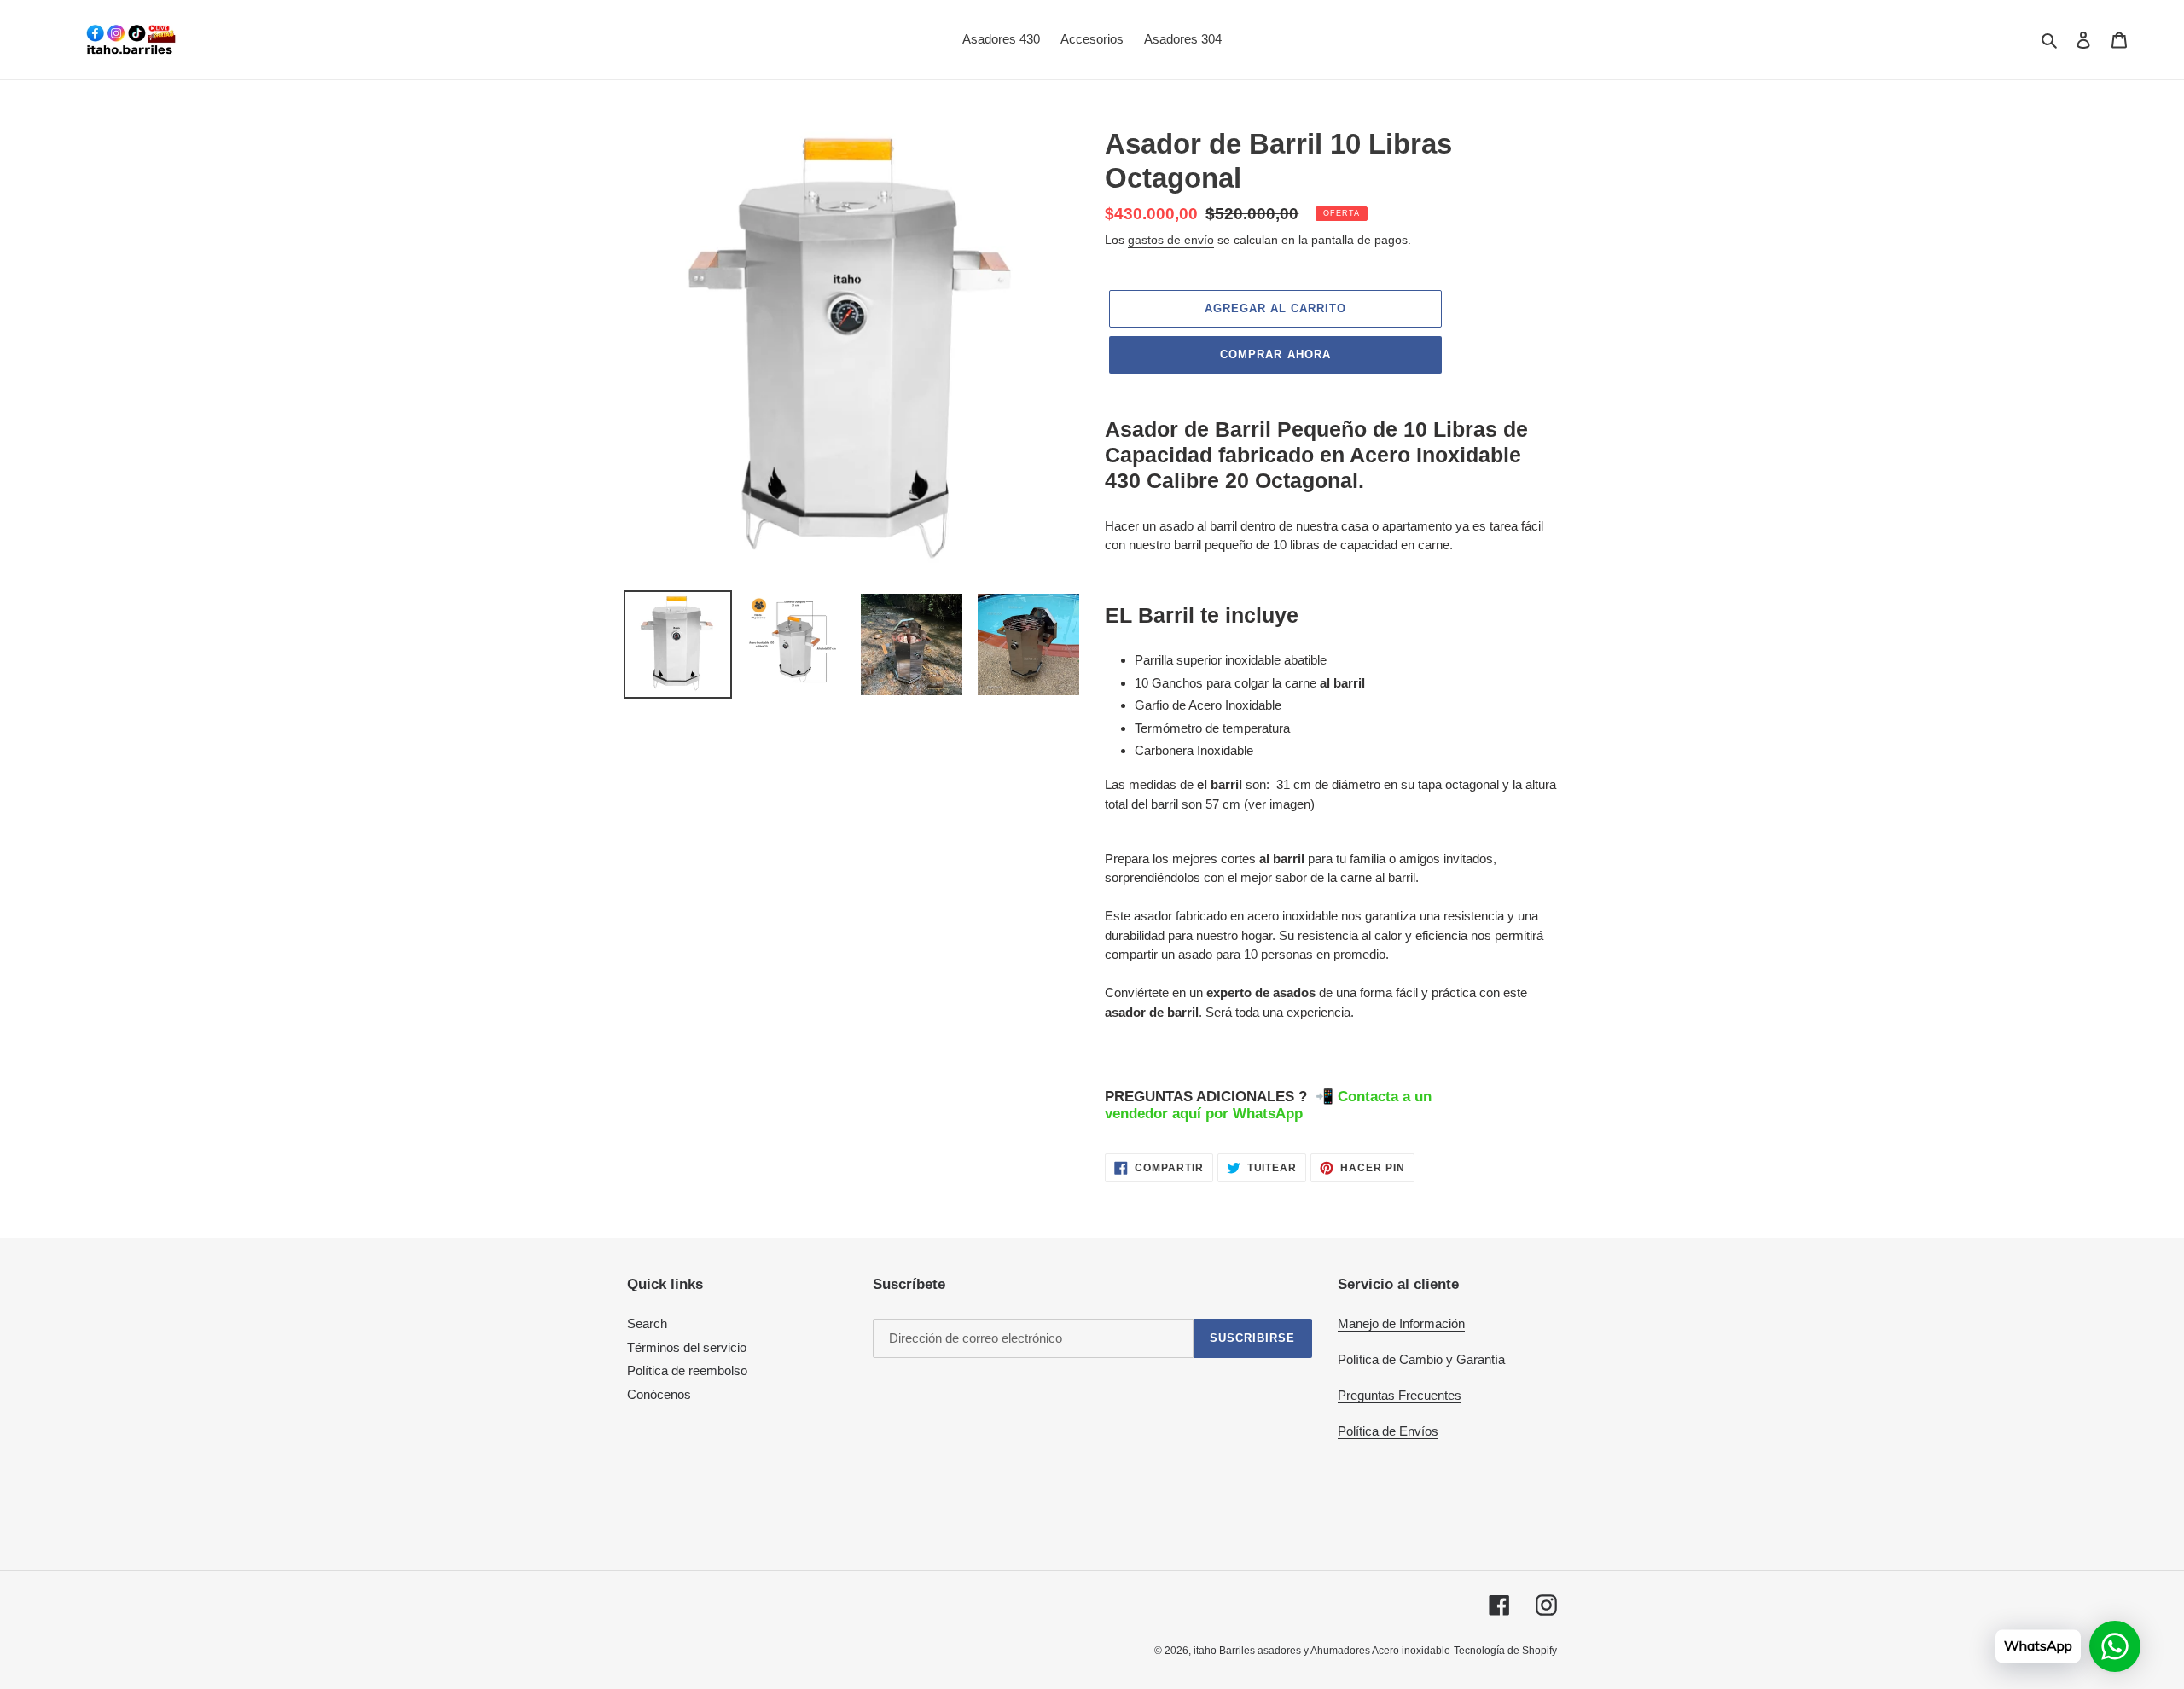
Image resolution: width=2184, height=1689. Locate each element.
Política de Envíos (1388, 1431)
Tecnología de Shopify (1505, 1651)
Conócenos (659, 1394)
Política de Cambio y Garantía (1421, 1359)
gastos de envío (1171, 240)
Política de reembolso (687, 1370)
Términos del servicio (687, 1347)
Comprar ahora (1275, 354)
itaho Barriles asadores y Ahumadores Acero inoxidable (1322, 1651)
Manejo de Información (1401, 1323)
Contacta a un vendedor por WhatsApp (1268, 1105)
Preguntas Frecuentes (1400, 1395)
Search (647, 1323)
